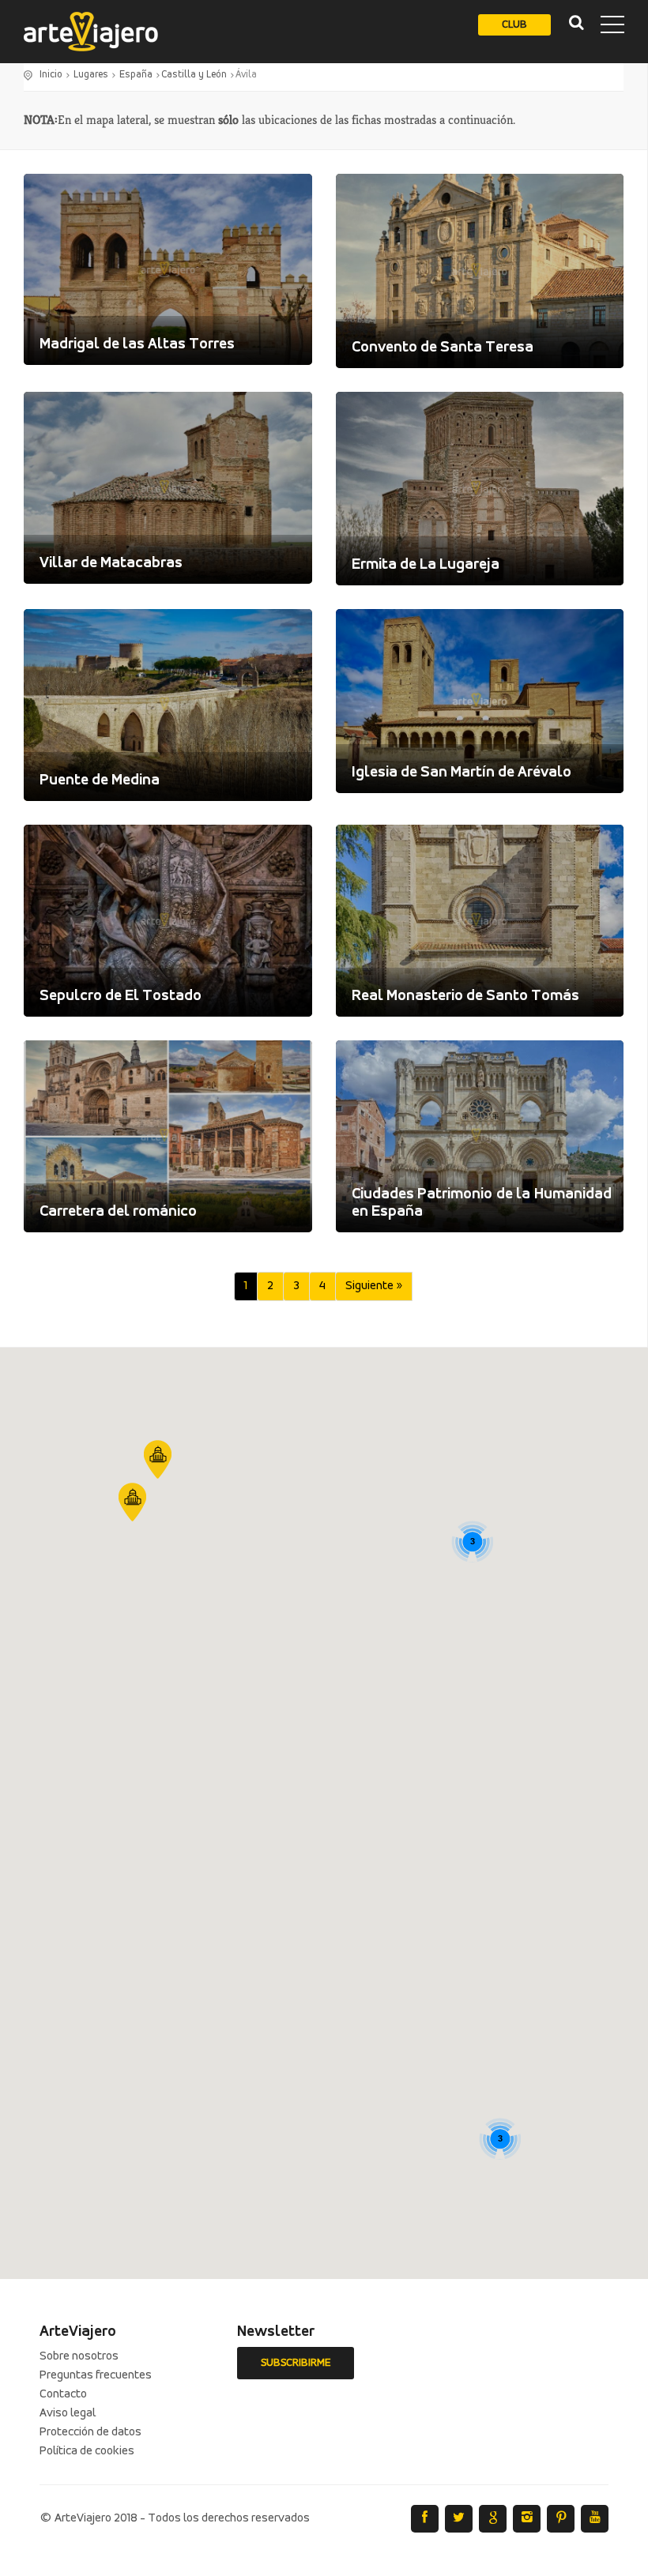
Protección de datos (90, 2432)
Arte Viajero (91, 32)
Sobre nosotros (79, 2356)
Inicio (51, 75)
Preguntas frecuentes (96, 2375)
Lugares (91, 75)
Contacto (63, 2394)
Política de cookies (87, 2451)
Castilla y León (194, 75)
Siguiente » (374, 1286)
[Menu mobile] (612, 28)
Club (514, 25)
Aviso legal (68, 2413)
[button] (158, 1459)
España (136, 75)
